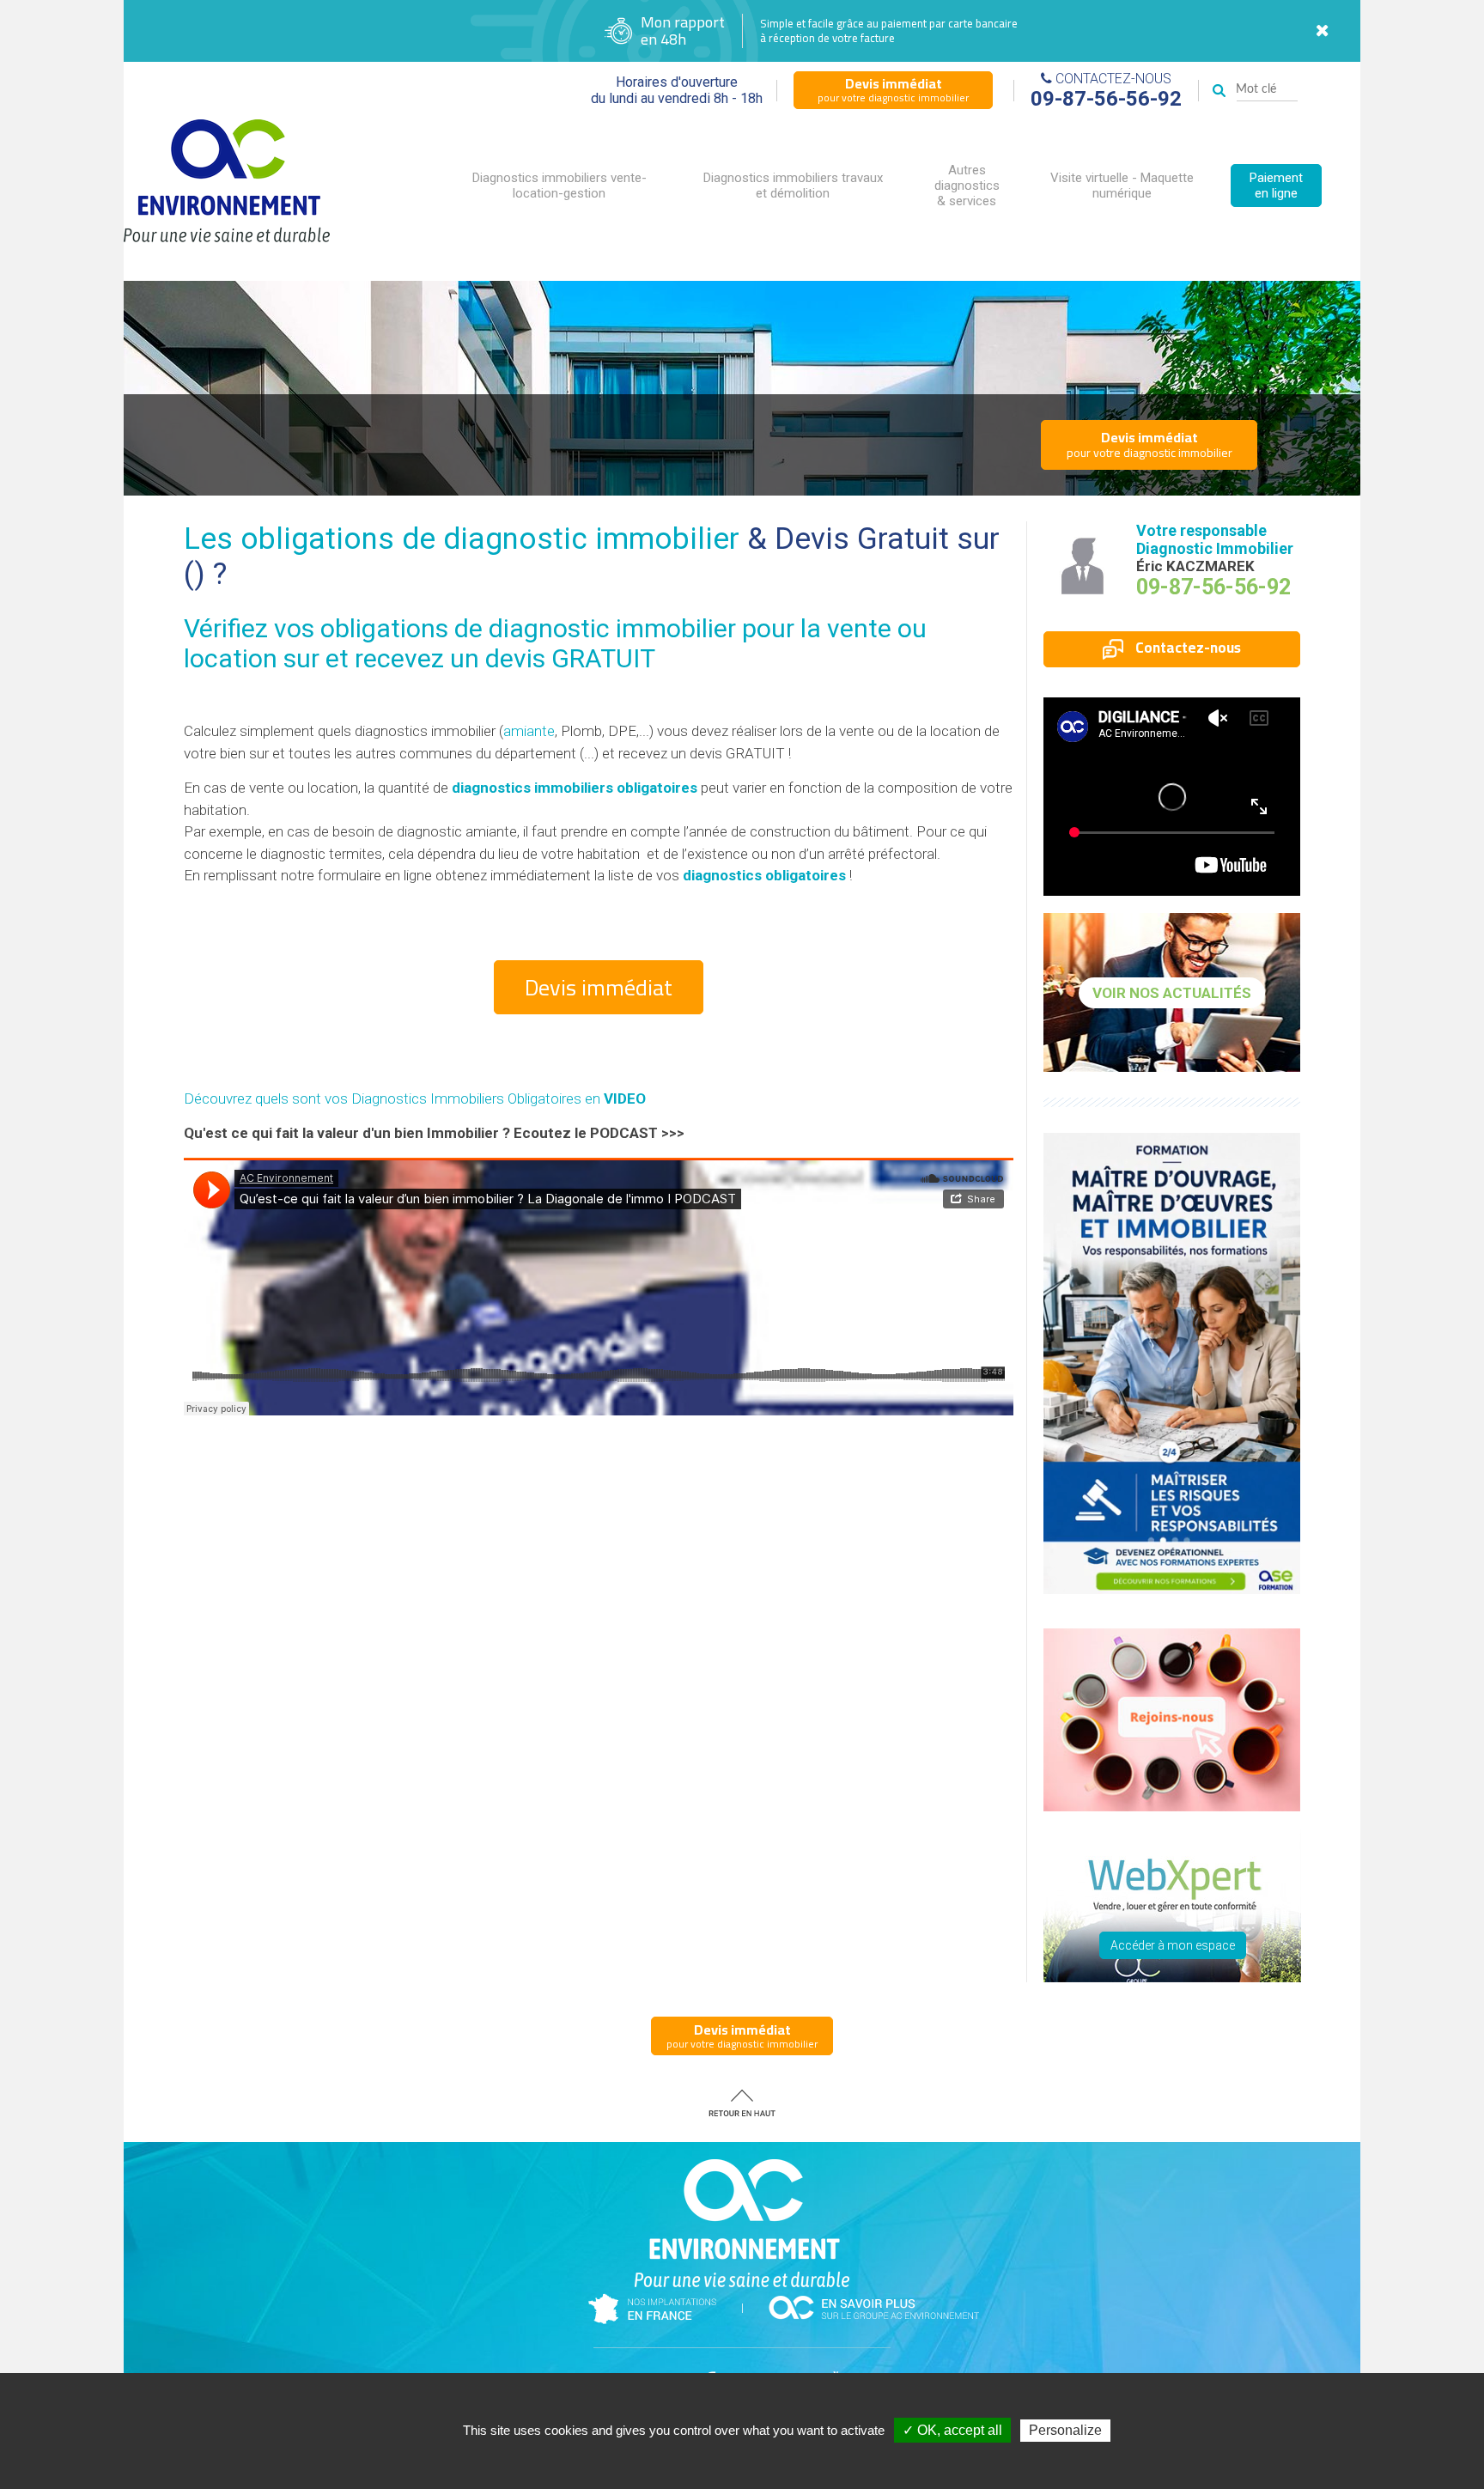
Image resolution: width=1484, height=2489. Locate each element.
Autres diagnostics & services (967, 186)
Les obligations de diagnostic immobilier (462, 539)
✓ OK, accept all (952, 2430)
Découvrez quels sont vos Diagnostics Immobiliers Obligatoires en (415, 1098)
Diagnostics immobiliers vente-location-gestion (560, 186)
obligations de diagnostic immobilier (528, 628)
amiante (529, 731)
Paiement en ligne (1276, 186)
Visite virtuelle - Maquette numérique (1122, 186)
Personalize (1065, 2430)
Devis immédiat (599, 987)
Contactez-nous (1186, 648)
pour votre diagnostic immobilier (893, 89)
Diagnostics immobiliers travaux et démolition (793, 186)
